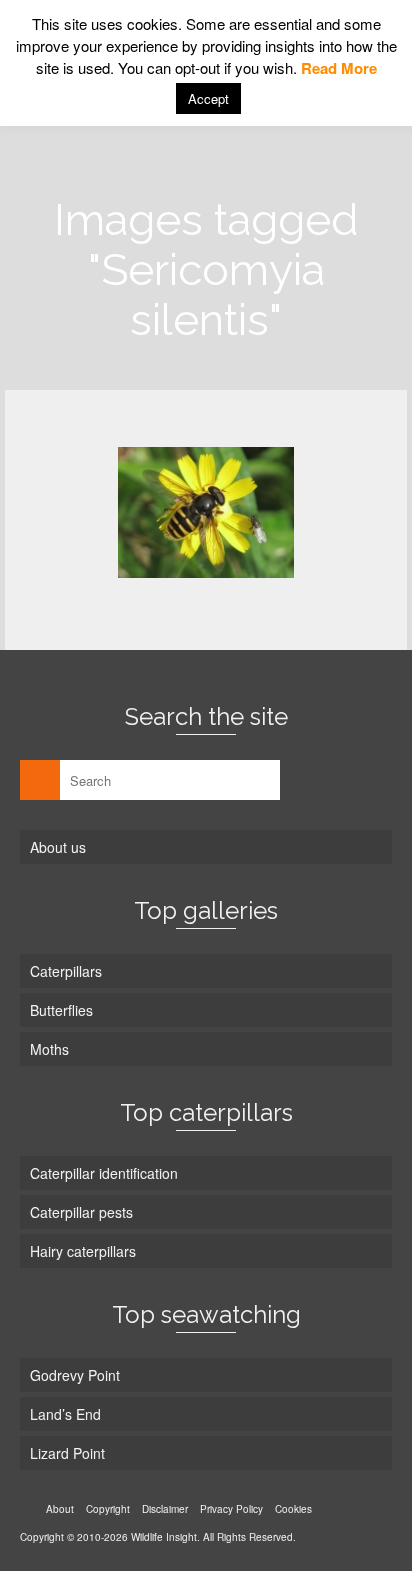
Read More (339, 68)
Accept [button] (208, 98)
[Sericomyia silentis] (206, 512)
